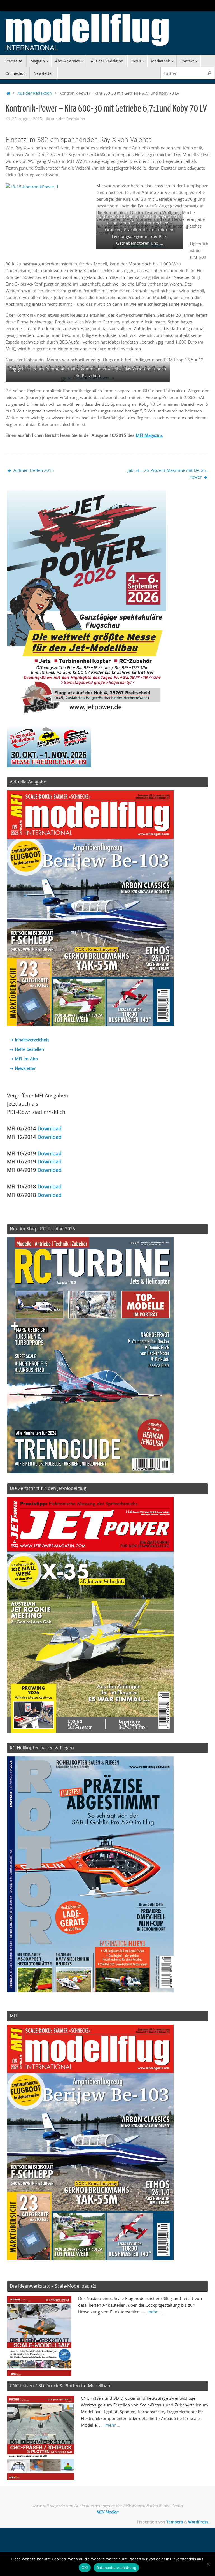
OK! (85, 2568)
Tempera (175, 2522)
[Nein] (208, 2564)
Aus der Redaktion (35, 93)
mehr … (155, 2312)
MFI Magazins (149, 435)
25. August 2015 (27, 119)
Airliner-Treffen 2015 (33, 470)
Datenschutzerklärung (116, 2568)
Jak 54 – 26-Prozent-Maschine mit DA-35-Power (168, 474)
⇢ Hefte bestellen (27, 1049)
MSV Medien (107, 2512)
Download (50, 1128)
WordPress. (199, 2522)
